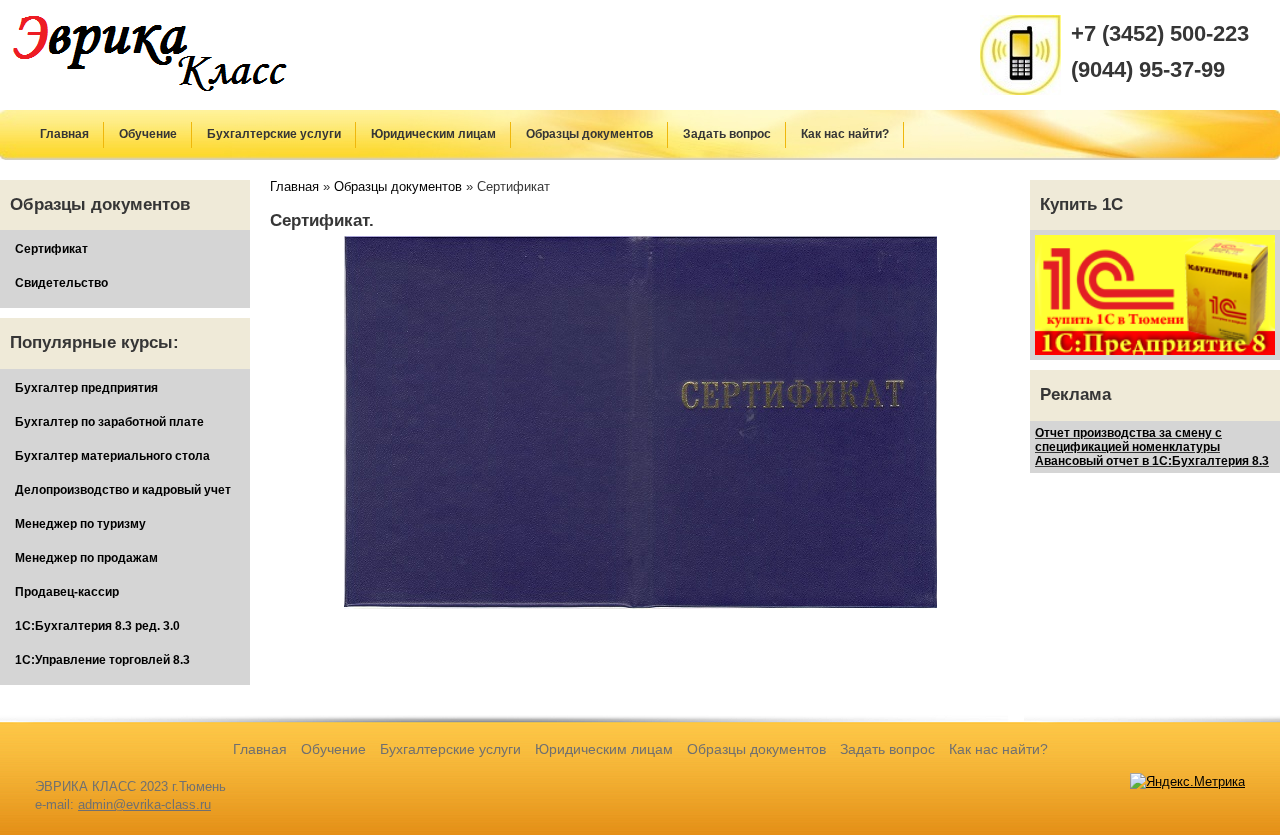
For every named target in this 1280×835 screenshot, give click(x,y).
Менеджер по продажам (86, 558)
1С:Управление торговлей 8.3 (102, 660)
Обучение (148, 134)
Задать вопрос (727, 134)
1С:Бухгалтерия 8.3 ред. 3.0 (97, 626)
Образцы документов (589, 134)
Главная (64, 134)
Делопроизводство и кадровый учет (123, 490)
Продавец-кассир (67, 592)
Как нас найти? (845, 134)
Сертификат (51, 249)
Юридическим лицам (433, 134)
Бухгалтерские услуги (274, 134)
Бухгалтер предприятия (86, 388)
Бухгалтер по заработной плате (109, 422)
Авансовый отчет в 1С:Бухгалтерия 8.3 (1152, 461)
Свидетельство (61, 283)
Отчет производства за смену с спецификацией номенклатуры (1128, 440)
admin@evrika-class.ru (144, 804)
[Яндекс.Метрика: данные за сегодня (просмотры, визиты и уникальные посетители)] (1187, 782)
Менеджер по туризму (80, 524)
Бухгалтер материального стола (112, 456)
